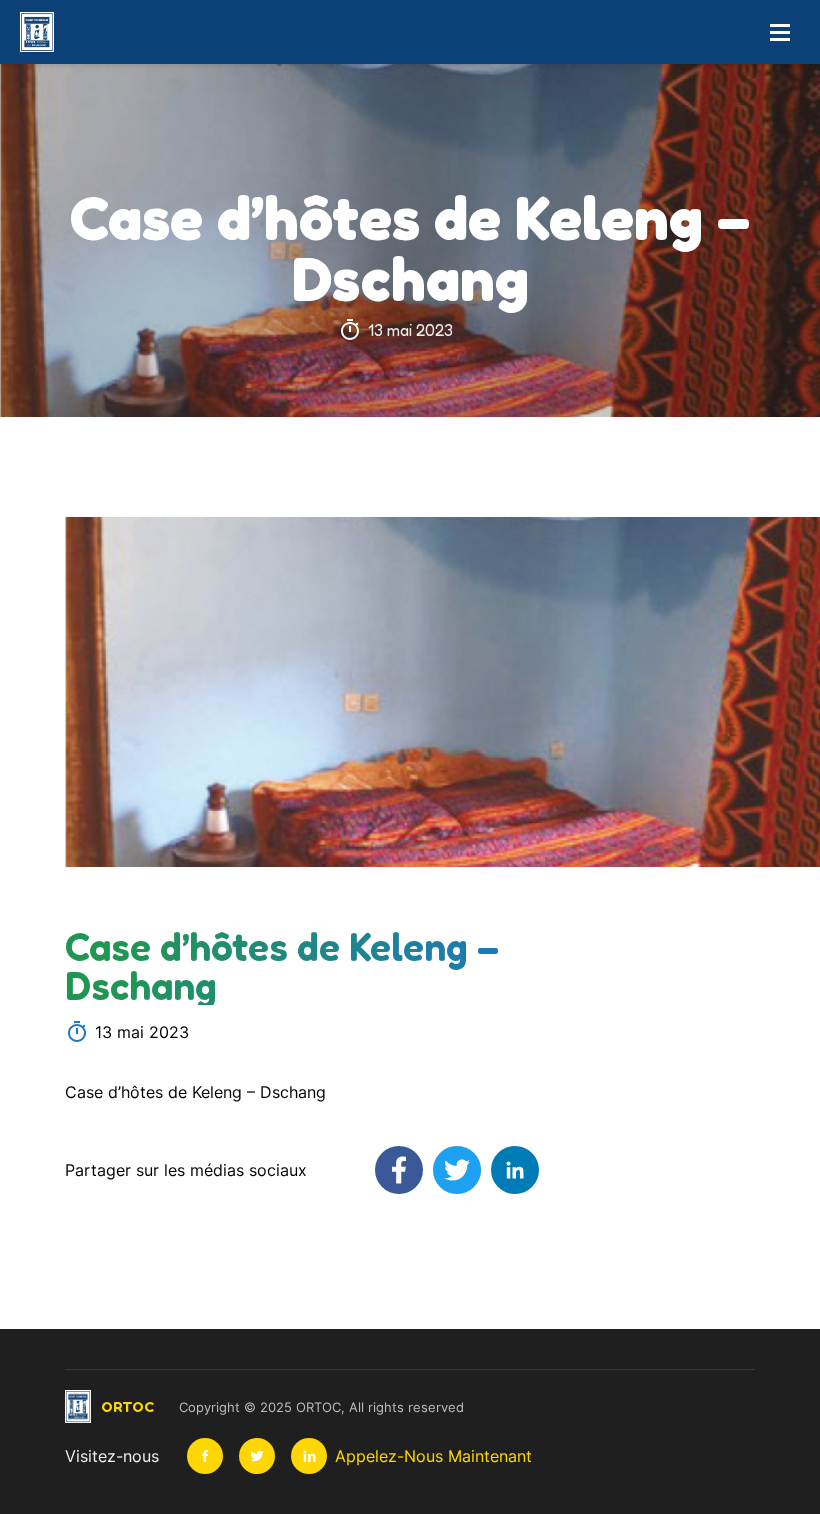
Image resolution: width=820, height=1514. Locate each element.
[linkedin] (309, 1456)
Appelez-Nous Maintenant (433, 1456)
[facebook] (205, 1456)
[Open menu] (780, 32)
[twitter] (257, 1456)
